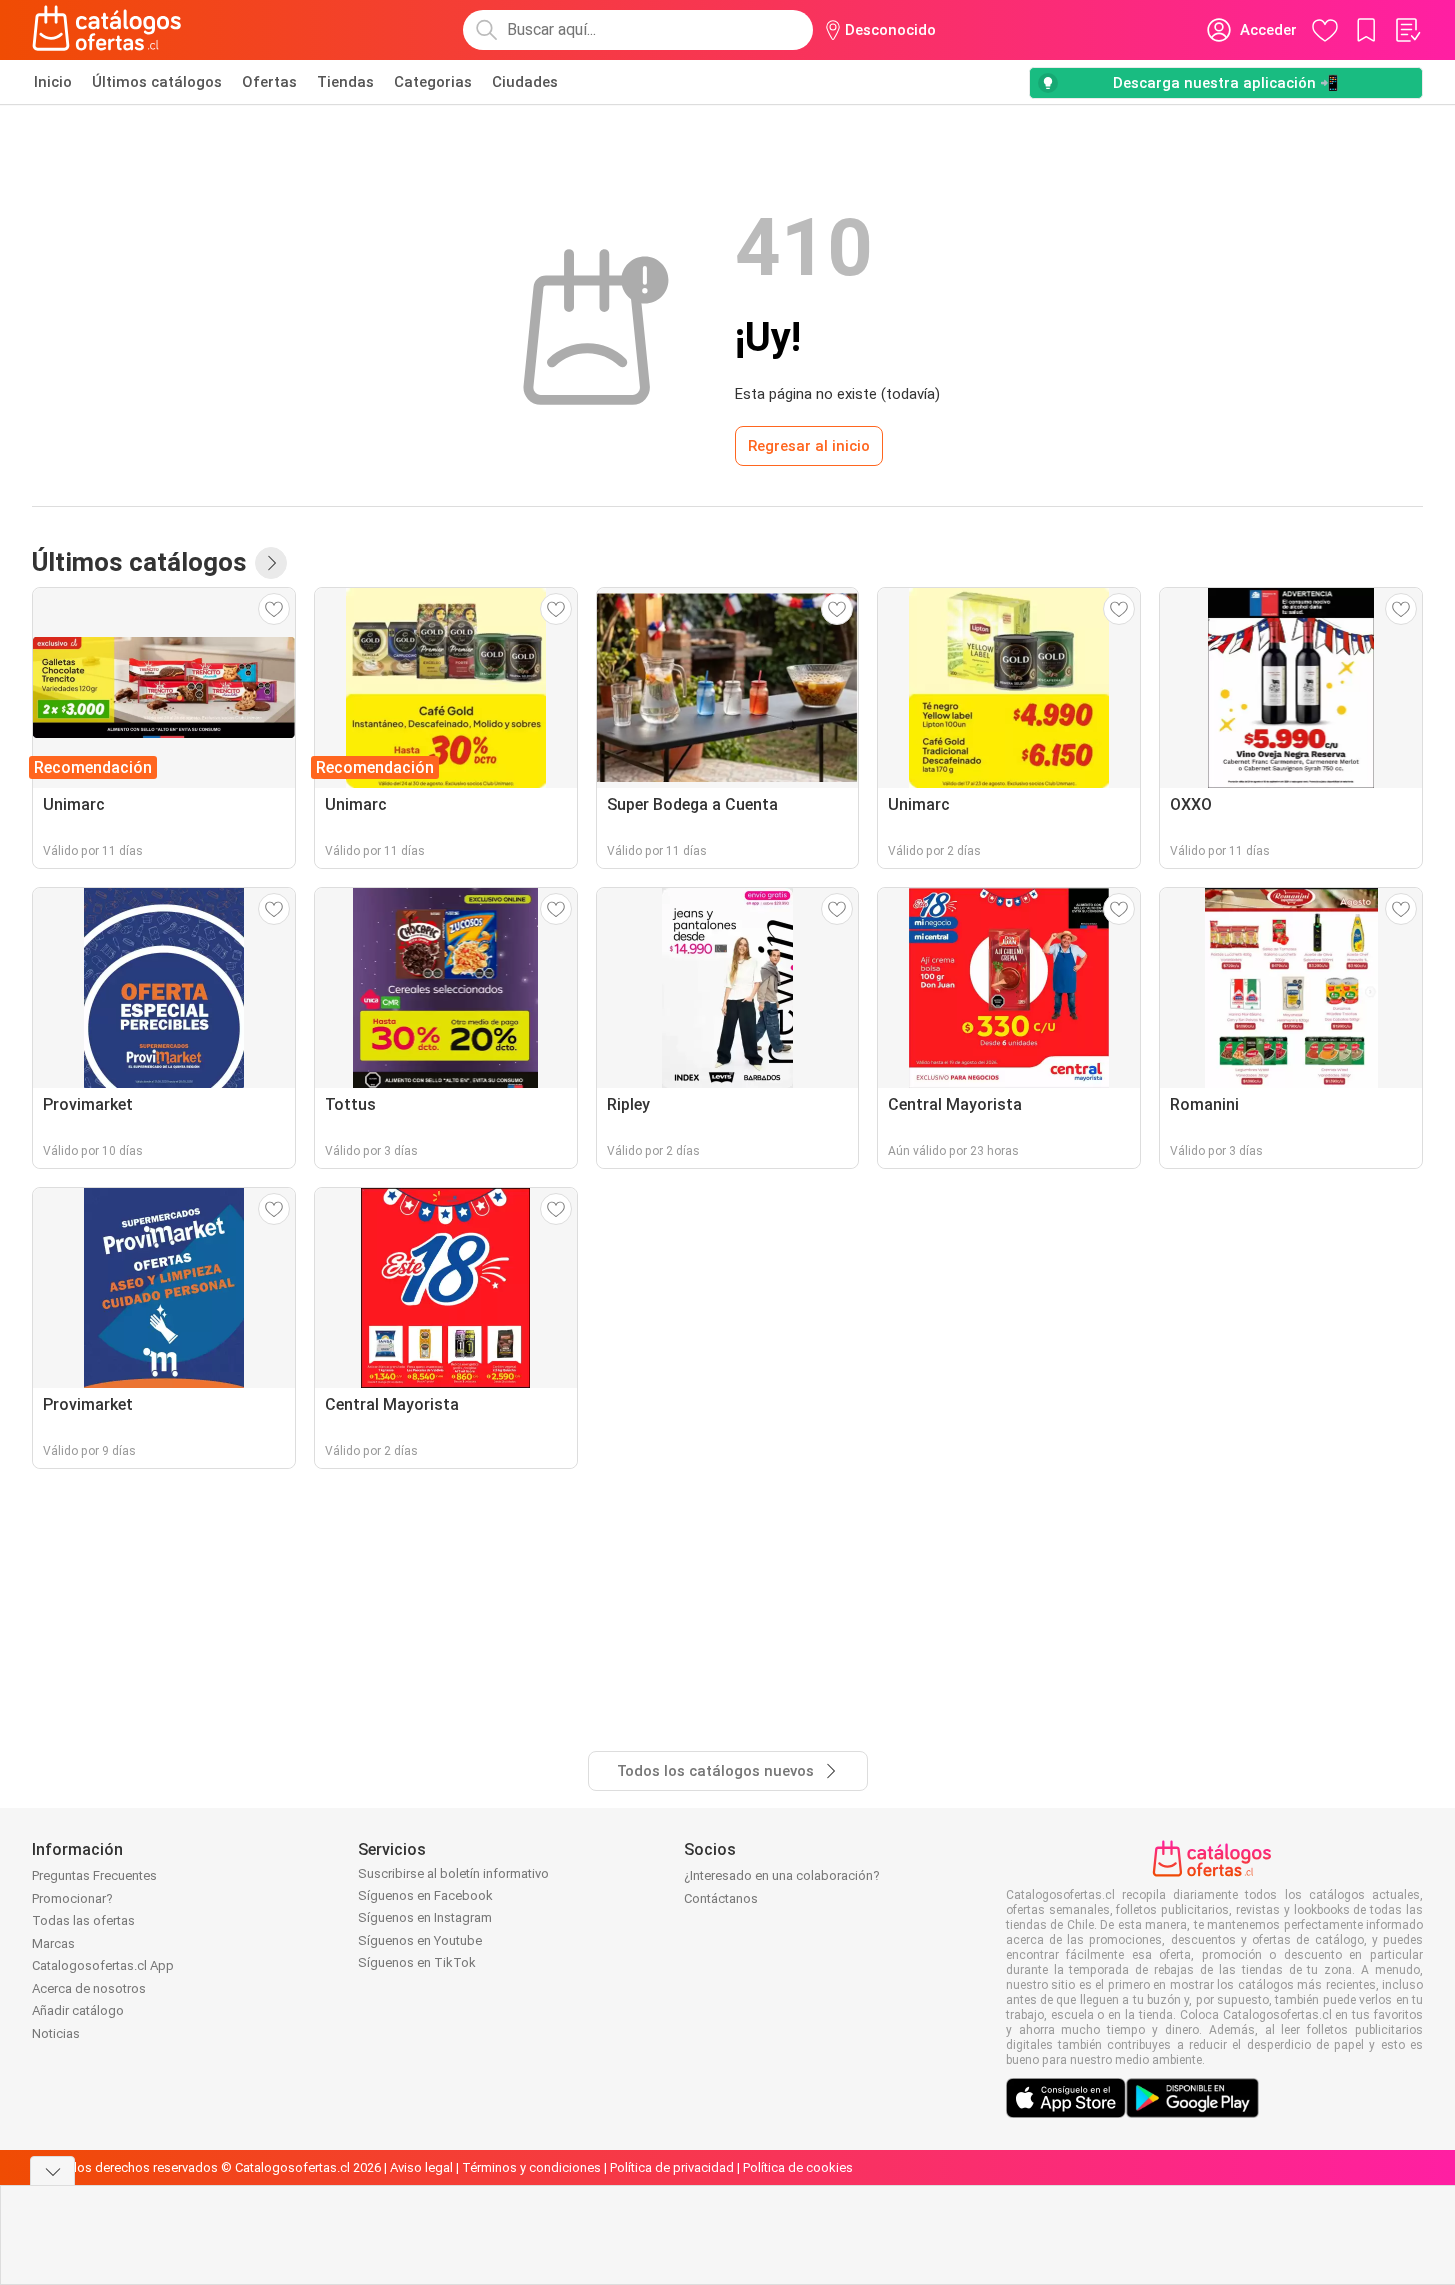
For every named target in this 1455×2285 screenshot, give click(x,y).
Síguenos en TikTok (417, 1962)
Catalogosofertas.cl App (103, 1965)
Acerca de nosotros (89, 1988)
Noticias (56, 2033)
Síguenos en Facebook (425, 1895)
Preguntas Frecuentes (94, 1875)
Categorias (433, 82)
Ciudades (525, 82)
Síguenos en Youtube (420, 1940)
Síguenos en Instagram (425, 1917)
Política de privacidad (672, 2167)
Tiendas (345, 82)
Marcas (53, 1943)
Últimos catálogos (157, 82)
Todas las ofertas (83, 1920)
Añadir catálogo (78, 2010)
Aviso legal (421, 2167)
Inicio (53, 82)
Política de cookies (798, 2167)
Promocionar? (72, 1898)
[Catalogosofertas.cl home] (110, 30)
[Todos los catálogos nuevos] (271, 563)
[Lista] (1407, 30)
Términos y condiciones (531, 2167)
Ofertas (269, 82)
